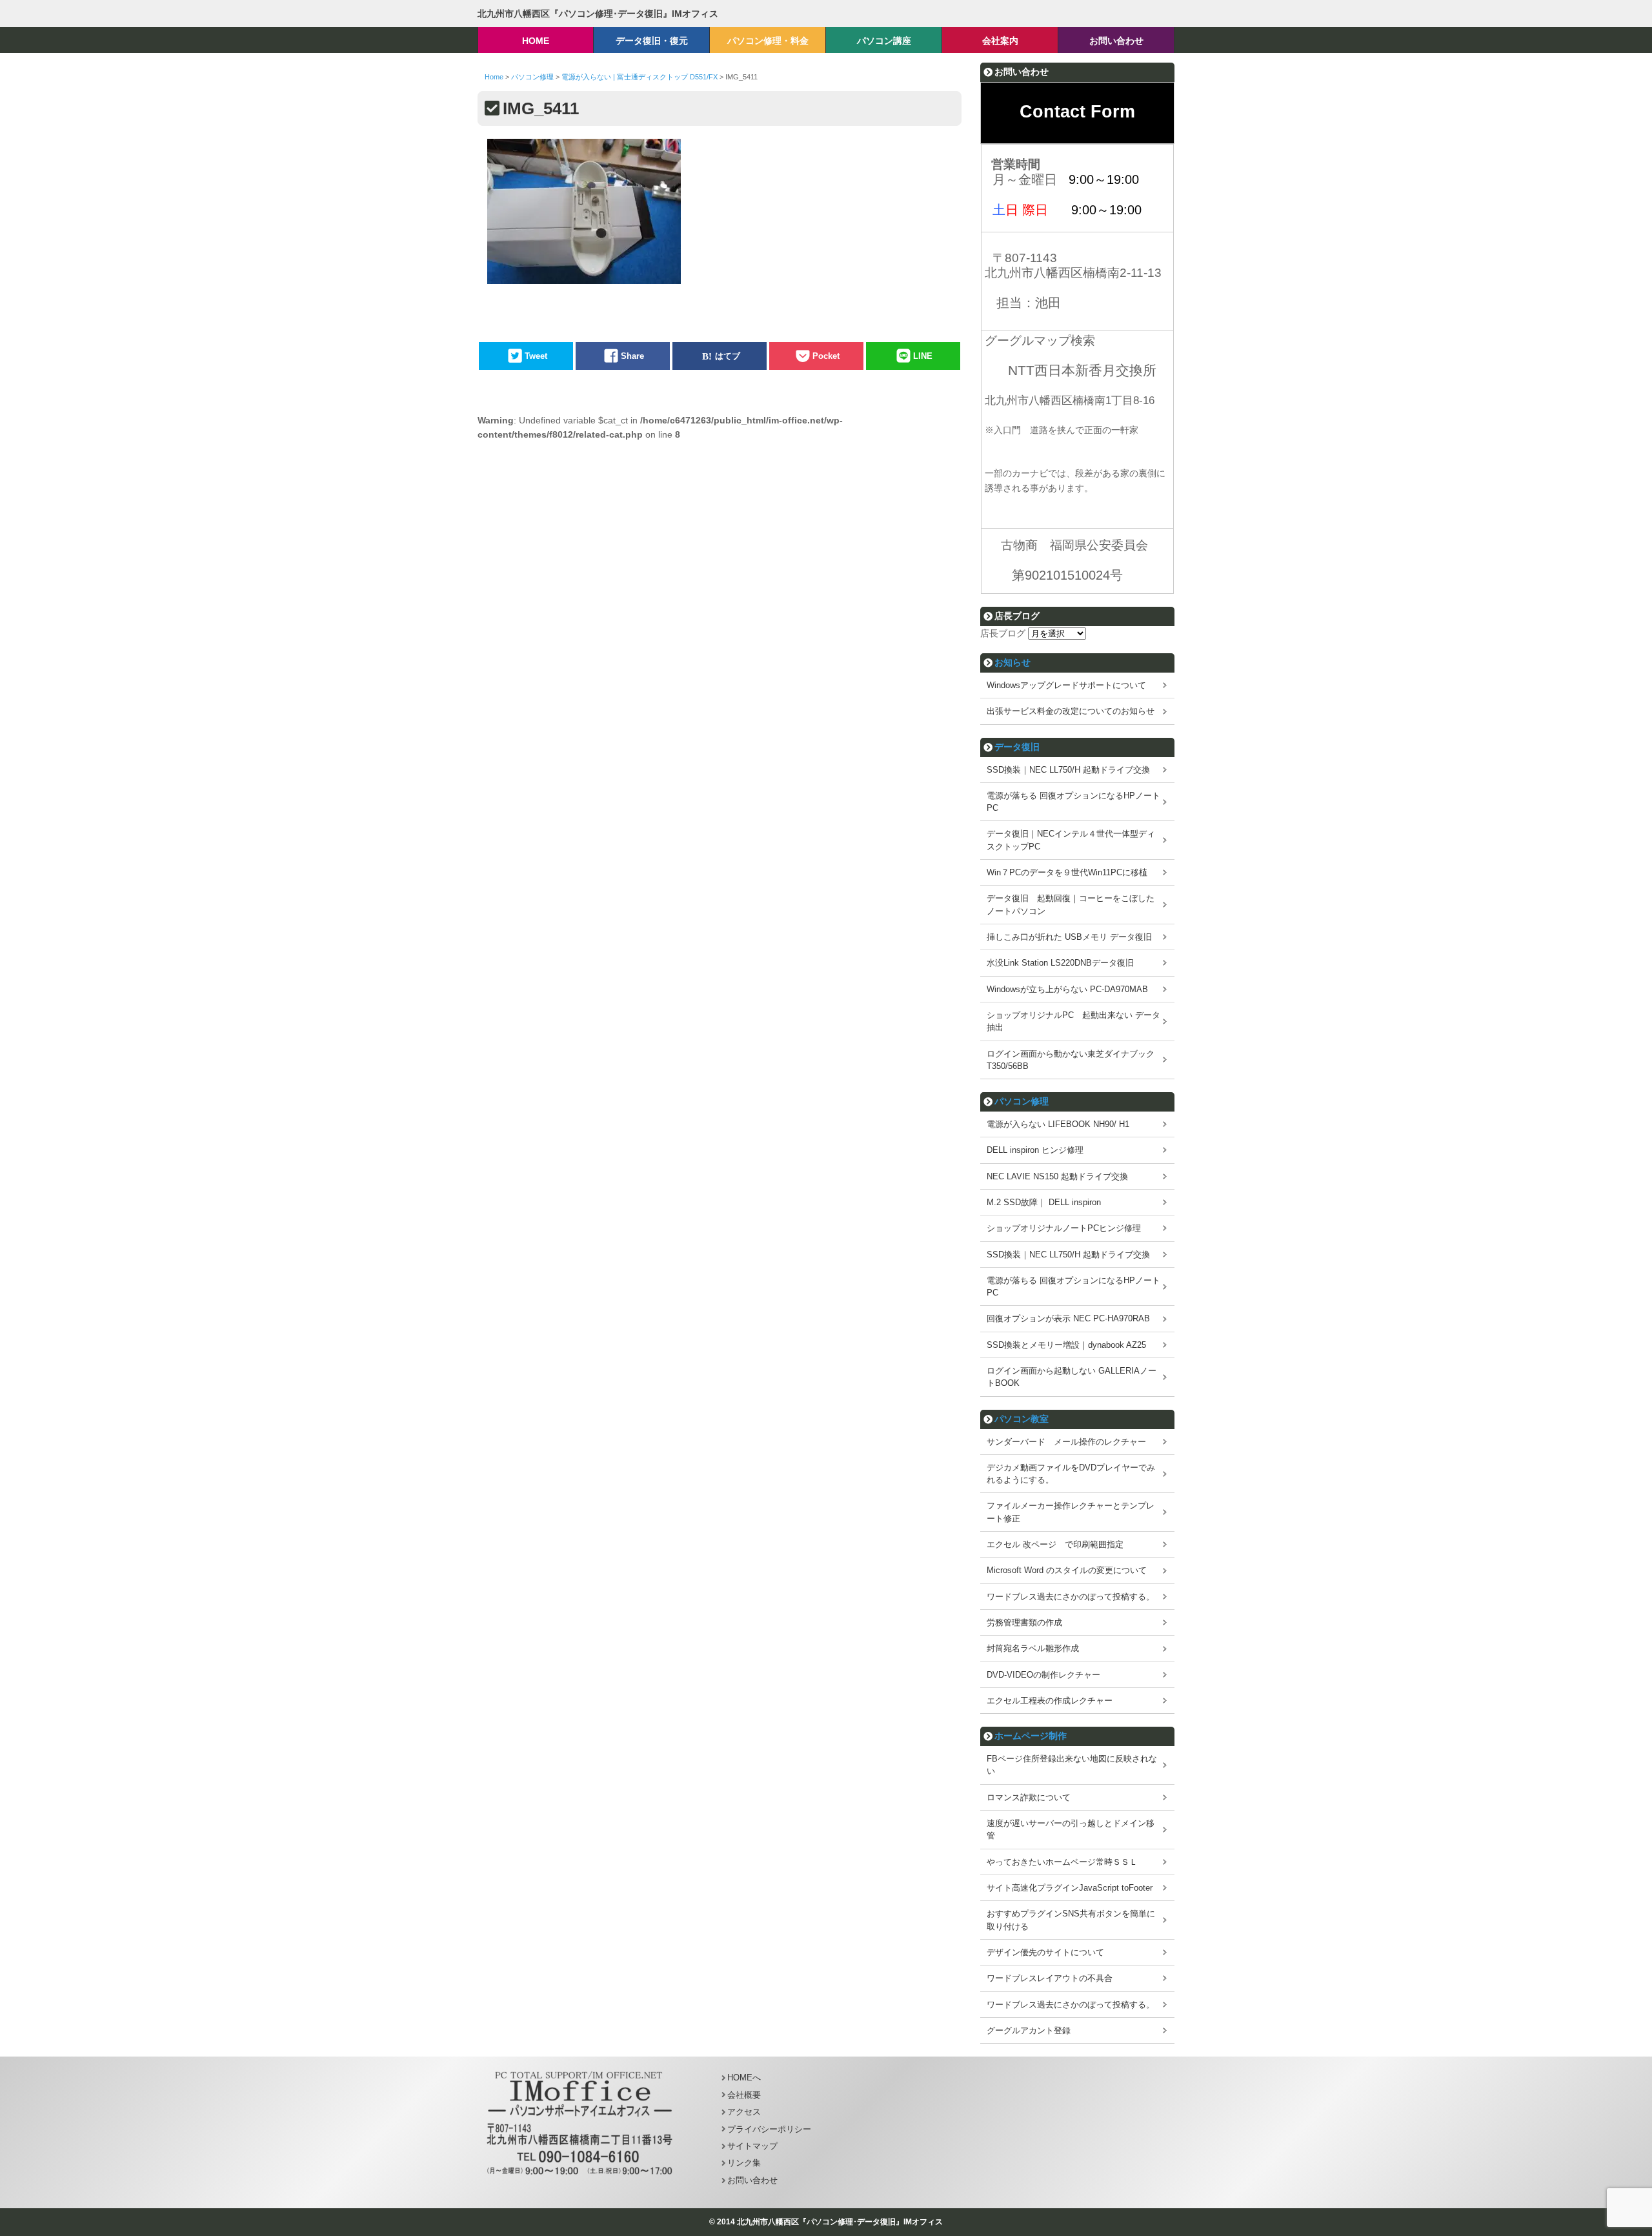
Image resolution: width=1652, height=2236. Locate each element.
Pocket (826, 356)
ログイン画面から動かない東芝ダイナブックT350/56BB (1071, 1060)
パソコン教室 (1022, 1419)
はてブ (728, 356)
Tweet (536, 356)
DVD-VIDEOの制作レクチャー (1043, 1675)
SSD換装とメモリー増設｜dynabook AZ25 (1066, 1345)
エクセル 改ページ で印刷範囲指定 (1055, 1544)
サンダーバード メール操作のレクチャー (1066, 1442)
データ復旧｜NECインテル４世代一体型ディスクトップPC (1071, 840)
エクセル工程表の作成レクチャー (1050, 1701)
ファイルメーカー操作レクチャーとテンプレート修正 (1071, 1512)
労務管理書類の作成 (1024, 1622)
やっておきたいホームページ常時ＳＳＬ (1062, 1862)
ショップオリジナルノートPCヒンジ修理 (1064, 1228)
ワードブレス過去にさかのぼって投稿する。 (1071, 1597)
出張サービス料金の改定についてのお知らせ (1071, 711)
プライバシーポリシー (769, 2129)
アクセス (744, 2112)
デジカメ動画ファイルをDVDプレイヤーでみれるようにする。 (1071, 1474)
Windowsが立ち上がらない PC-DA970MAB (1067, 989)
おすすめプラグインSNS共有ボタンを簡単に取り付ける (1071, 1920)
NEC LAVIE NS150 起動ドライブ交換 (1057, 1176)
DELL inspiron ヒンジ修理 (1035, 1150)
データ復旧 (1017, 747)
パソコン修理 (1022, 1101)
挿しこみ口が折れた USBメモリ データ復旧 (1069, 937)
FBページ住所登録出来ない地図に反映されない (1072, 1765)
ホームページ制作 (1031, 1736)
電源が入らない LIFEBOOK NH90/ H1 (1058, 1124)
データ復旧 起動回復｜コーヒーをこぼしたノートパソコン (1071, 904)
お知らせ (1012, 662)
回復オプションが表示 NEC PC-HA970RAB (1068, 1318)
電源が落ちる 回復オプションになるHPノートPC (1073, 802)
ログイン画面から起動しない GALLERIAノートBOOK (1072, 1377)
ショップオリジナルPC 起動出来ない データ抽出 (1073, 1021)
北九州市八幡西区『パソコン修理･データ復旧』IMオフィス (598, 14)
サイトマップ (752, 2146)
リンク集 (744, 2163)
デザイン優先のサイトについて (1045, 1952)
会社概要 (744, 2095)
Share (632, 356)
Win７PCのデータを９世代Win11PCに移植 (1067, 872)
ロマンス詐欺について (1029, 1797)
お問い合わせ (752, 2180)
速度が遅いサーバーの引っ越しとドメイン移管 (1071, 1829)
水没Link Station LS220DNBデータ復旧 (1060, 963)
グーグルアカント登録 (1029, 2030)
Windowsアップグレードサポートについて (1066, 685)
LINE (923, 356)
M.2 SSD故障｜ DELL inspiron (1044, 1202)
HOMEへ (744, 2078)
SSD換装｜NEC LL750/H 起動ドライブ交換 (1068, 770)
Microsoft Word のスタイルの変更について (1067, 1570)
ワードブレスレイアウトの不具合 (1050, 1978)
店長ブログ (1003, 633)
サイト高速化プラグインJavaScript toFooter (1070, 1888)
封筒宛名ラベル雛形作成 (1033, 1648)
